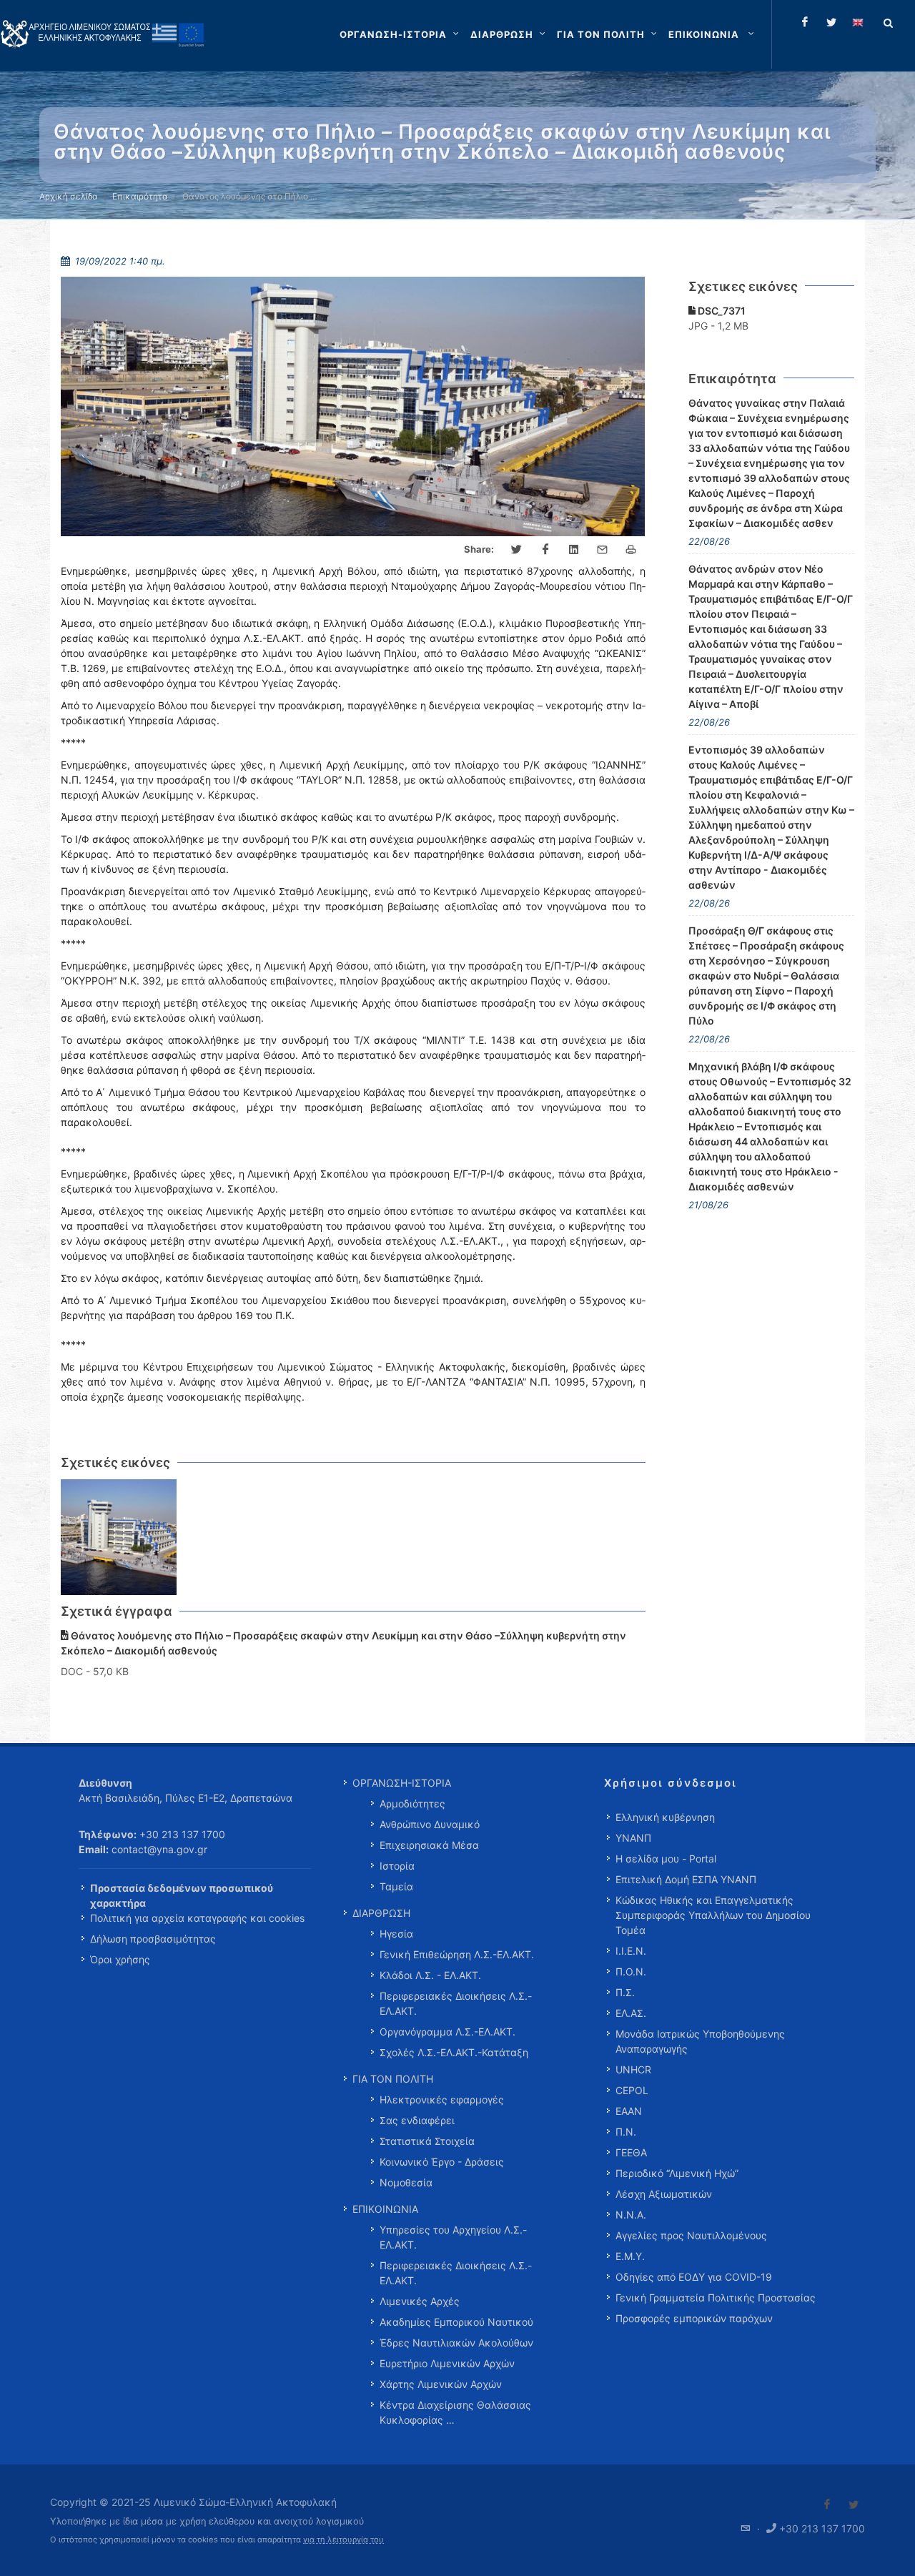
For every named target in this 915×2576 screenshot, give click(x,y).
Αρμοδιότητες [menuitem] (412, 1803)
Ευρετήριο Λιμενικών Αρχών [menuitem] (447, 2363)
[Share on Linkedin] (574, 550)
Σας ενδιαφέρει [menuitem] (417, 2120)
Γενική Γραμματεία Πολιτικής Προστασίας (716, 2298)
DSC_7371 (721, 311)
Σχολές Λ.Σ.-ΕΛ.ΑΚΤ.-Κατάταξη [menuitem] (454, 2052)
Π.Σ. (625, 1992)
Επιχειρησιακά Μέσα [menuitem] (429, 1845)
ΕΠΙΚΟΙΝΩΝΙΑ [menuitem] (385, 2209)
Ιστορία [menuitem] (397, 1866)
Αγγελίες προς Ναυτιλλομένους (691, 2235)
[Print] (631, 550)
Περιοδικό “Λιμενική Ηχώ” (677, 2173)
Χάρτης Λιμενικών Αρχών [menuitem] (441, 2384)
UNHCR (633, 2069)
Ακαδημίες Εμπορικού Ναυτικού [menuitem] (456, 2322)
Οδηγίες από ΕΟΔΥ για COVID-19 (694, 2277)
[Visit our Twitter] (854, 2505)
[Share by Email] (603, 550)
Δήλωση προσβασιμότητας (153, 1939)
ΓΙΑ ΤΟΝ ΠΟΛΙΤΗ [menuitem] (393, 2079)
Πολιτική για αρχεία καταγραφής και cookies (197, 1918)
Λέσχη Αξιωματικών (664, 2194)
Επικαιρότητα (140, 196)
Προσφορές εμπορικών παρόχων (694, 2318)
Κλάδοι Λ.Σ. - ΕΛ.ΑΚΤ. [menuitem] (430, 1975)
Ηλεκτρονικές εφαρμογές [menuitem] (442, 2099)
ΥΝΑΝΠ (633, 1838)
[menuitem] (713, 34)
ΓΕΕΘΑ (631, 2152)
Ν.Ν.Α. (631, 2215)
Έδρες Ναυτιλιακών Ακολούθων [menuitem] (456, 2343)
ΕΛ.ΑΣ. (631, 2013)
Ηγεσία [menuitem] (396, 1934)
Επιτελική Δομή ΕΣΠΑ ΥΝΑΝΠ (686, 1879)
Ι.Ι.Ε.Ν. (631, 1951)
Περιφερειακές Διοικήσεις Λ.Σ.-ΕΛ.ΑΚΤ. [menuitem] (456, 2003)
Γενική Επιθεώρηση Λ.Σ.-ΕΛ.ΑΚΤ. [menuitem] (457, 1954)
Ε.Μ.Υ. (630, 2256)
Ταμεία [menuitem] (396, 1886)
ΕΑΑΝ (629, 2111)
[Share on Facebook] (545, 550)
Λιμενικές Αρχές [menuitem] (420, 2301)
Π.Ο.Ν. (631, 1972)
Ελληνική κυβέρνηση (665, 1817)
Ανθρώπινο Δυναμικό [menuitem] (430, 1824)
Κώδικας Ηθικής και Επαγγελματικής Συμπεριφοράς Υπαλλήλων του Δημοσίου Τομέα (713, 1915)
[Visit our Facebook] (827, 2505)
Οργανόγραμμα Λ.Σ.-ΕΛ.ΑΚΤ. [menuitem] (447, 2032)
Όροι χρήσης (120, 1959)
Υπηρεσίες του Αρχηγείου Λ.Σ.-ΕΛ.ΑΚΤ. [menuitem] (453, 2237)
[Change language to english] (858, 22)
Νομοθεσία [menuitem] (406, 2182)
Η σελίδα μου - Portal (666, 1859)
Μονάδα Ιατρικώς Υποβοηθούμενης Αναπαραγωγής (700, 2041)
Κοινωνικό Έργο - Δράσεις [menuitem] (442, 2162)
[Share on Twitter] (517, 550)
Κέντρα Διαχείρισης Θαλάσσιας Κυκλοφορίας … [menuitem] (455, 2412)
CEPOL (632, 2090)
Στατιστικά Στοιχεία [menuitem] (427, 2141)
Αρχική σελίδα (69, 196)
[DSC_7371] (119, 1538)
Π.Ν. (626, 2132)
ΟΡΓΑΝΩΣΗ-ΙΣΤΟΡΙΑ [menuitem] (402, 1783)
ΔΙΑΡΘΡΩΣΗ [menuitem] (381, 1913)
